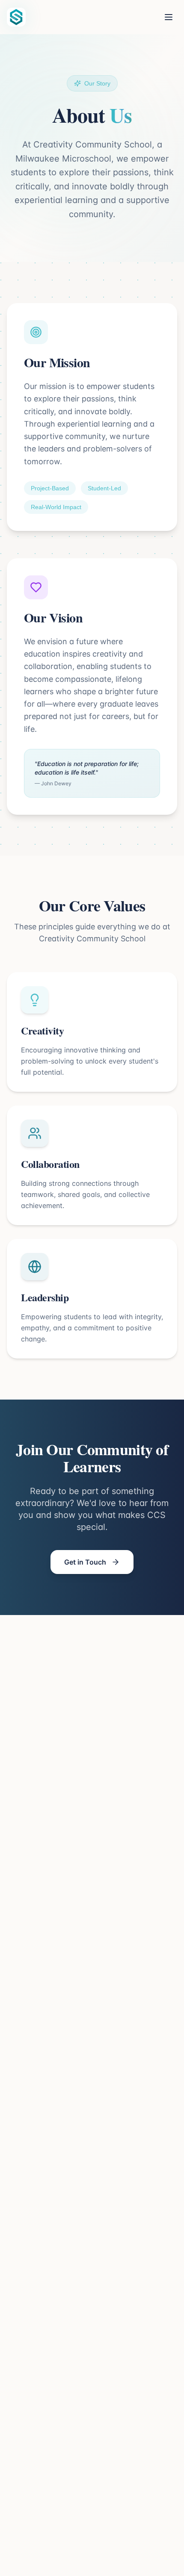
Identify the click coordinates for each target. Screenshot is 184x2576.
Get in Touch (85, 1562)
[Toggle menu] (169, 17)
